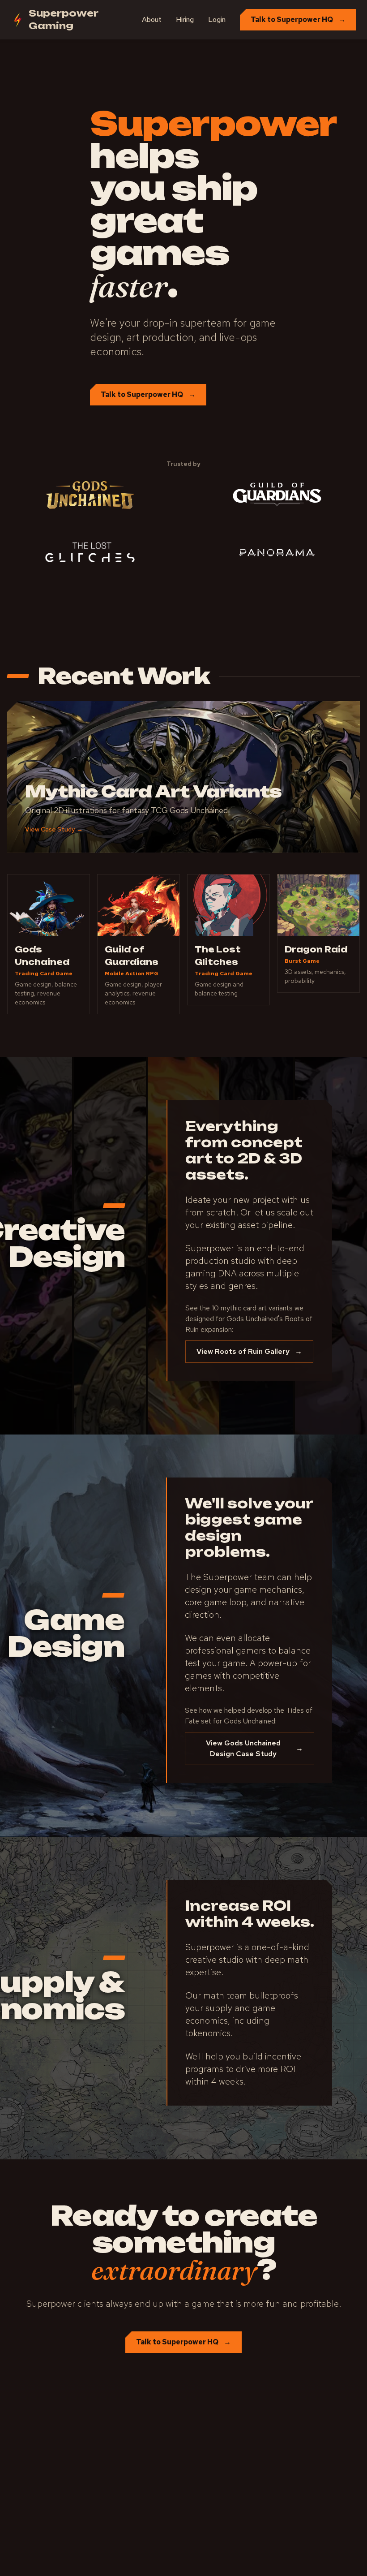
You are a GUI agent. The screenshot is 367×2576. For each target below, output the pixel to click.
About (152, 19)
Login (217, 19)
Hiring (185, 19)
